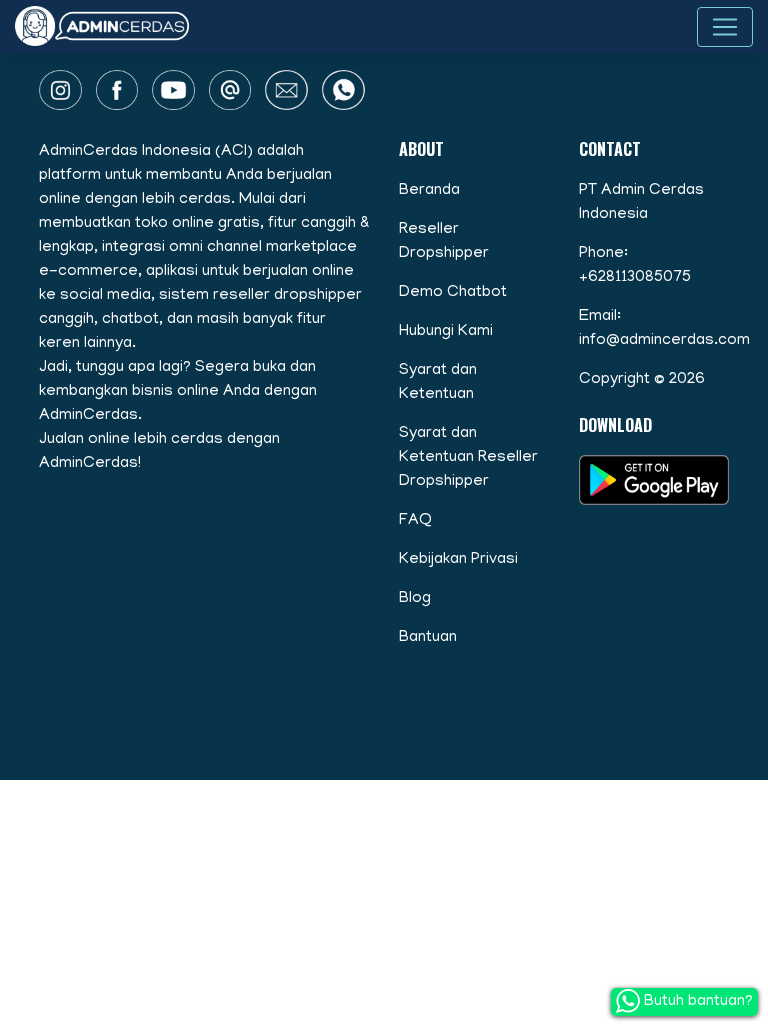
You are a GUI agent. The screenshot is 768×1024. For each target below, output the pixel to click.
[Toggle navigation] (725, 27)
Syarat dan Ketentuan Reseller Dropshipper (468, 458)
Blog (415, 599)
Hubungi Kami (446, 332)
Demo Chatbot (453, 293)
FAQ (415, 521)
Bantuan (428, 638)
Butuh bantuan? (696, 1002)
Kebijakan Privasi (458, 560)
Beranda (429, 191)
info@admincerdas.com (664, 341)
